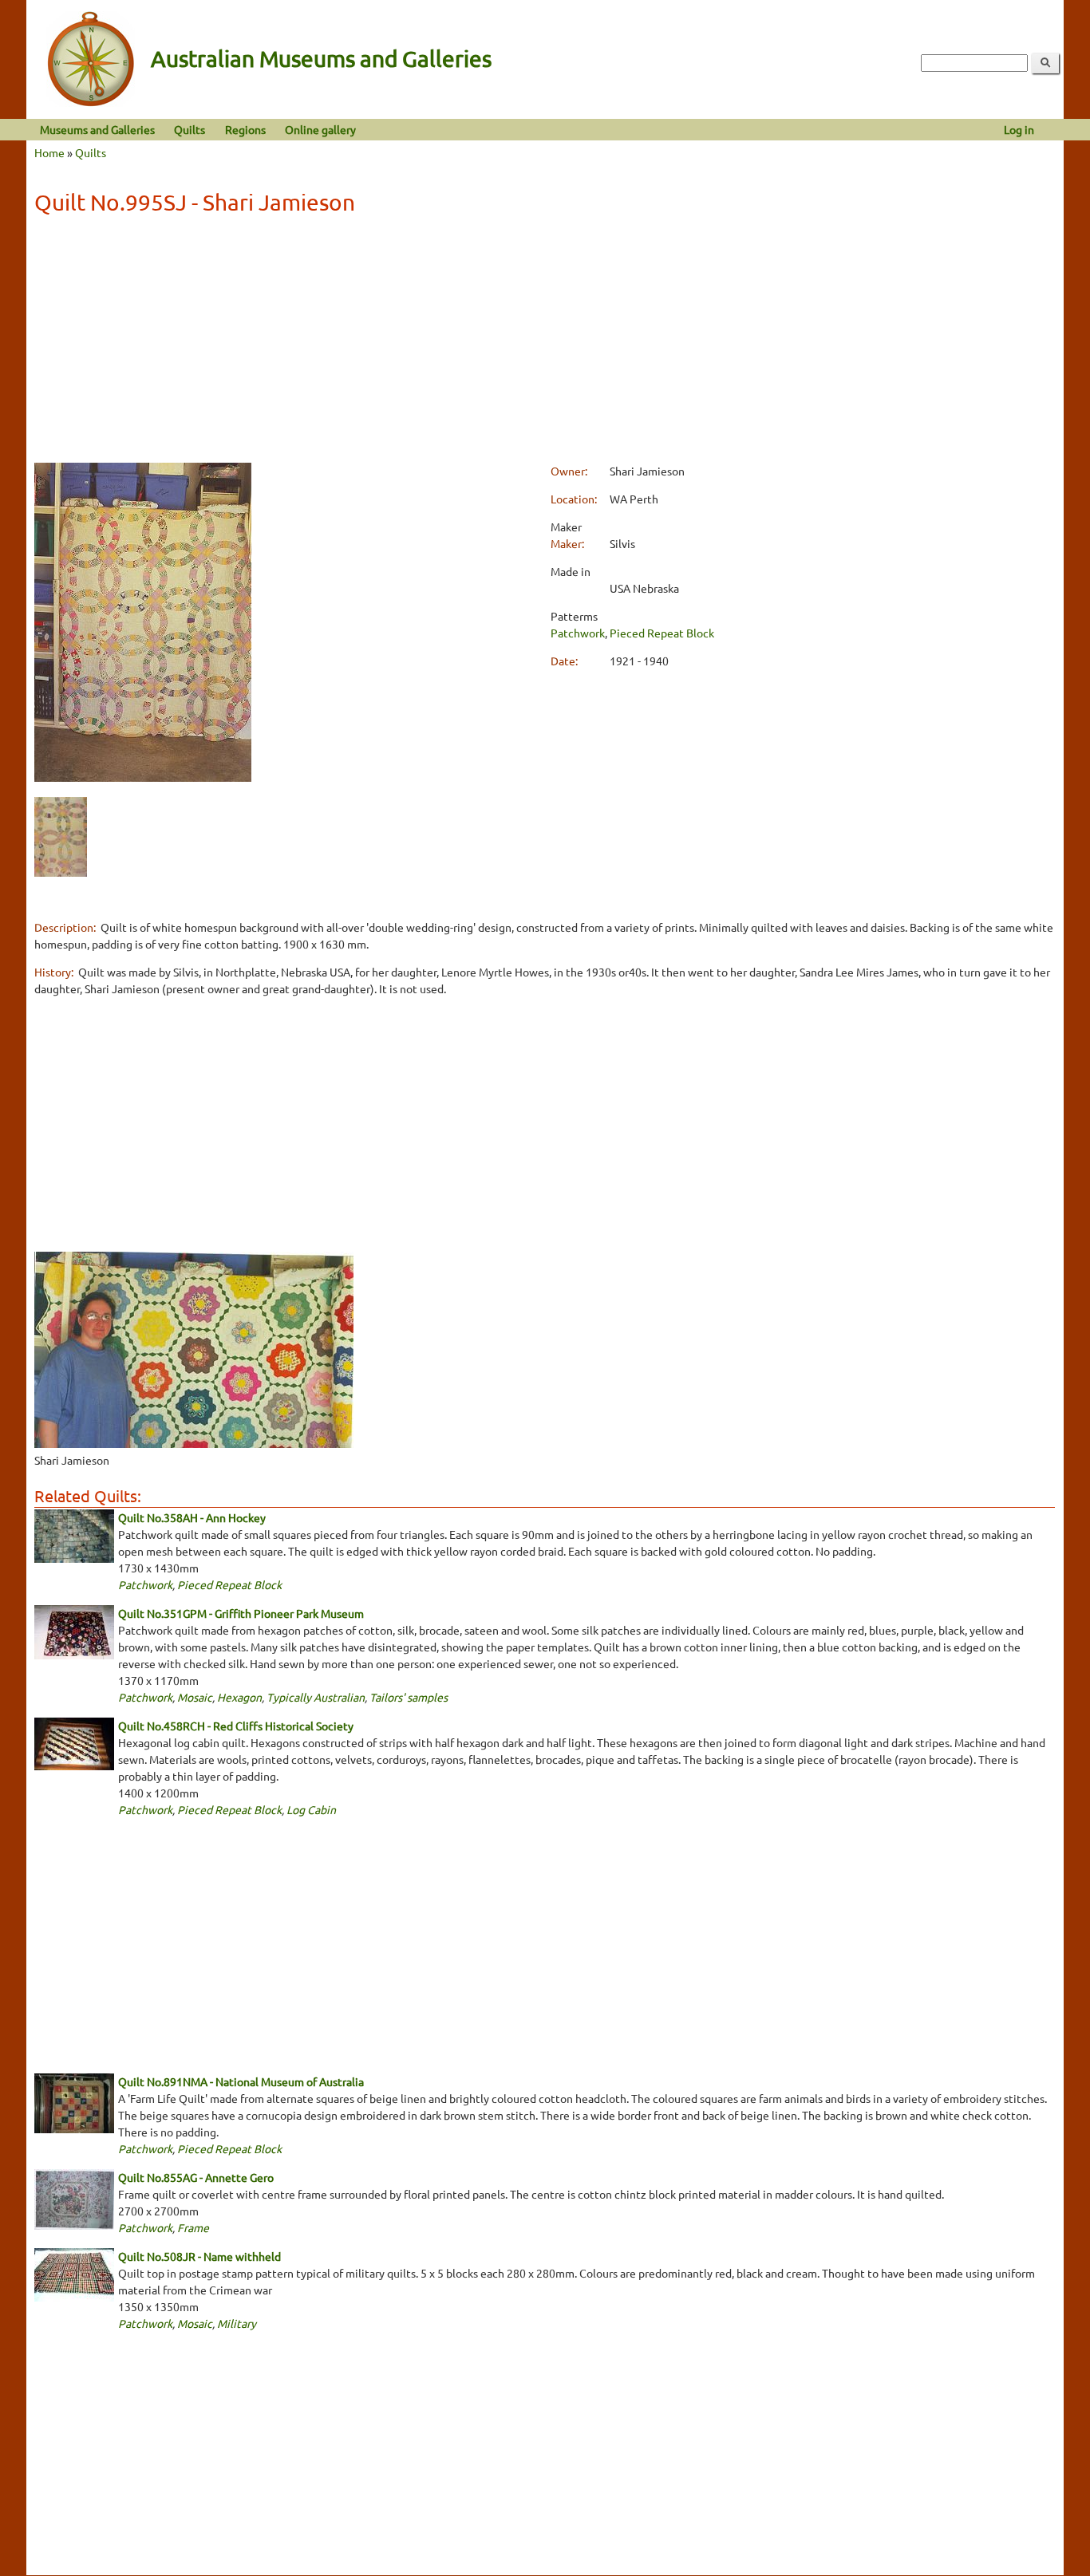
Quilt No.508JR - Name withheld (199, 2256)
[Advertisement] (544, 341)
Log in (1019, 129)
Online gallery (320, 129)
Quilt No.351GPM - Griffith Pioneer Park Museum (241, 1613)
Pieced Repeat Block (662, 633)
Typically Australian (316, 1697)
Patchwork (578, 633)
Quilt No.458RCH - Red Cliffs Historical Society (236, 1726)
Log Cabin (311, 1809)
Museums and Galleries (97, 129)
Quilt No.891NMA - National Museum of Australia (241, 2081)
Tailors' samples (409, 1697)
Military (237, 2323)
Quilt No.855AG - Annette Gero (196, 2177)
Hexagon (239, 1697)
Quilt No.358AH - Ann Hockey (192, 1517)
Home (49, 152)
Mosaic (195, 1697)
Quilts (190, 129)
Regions (245, 129)
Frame (193, 2227)
